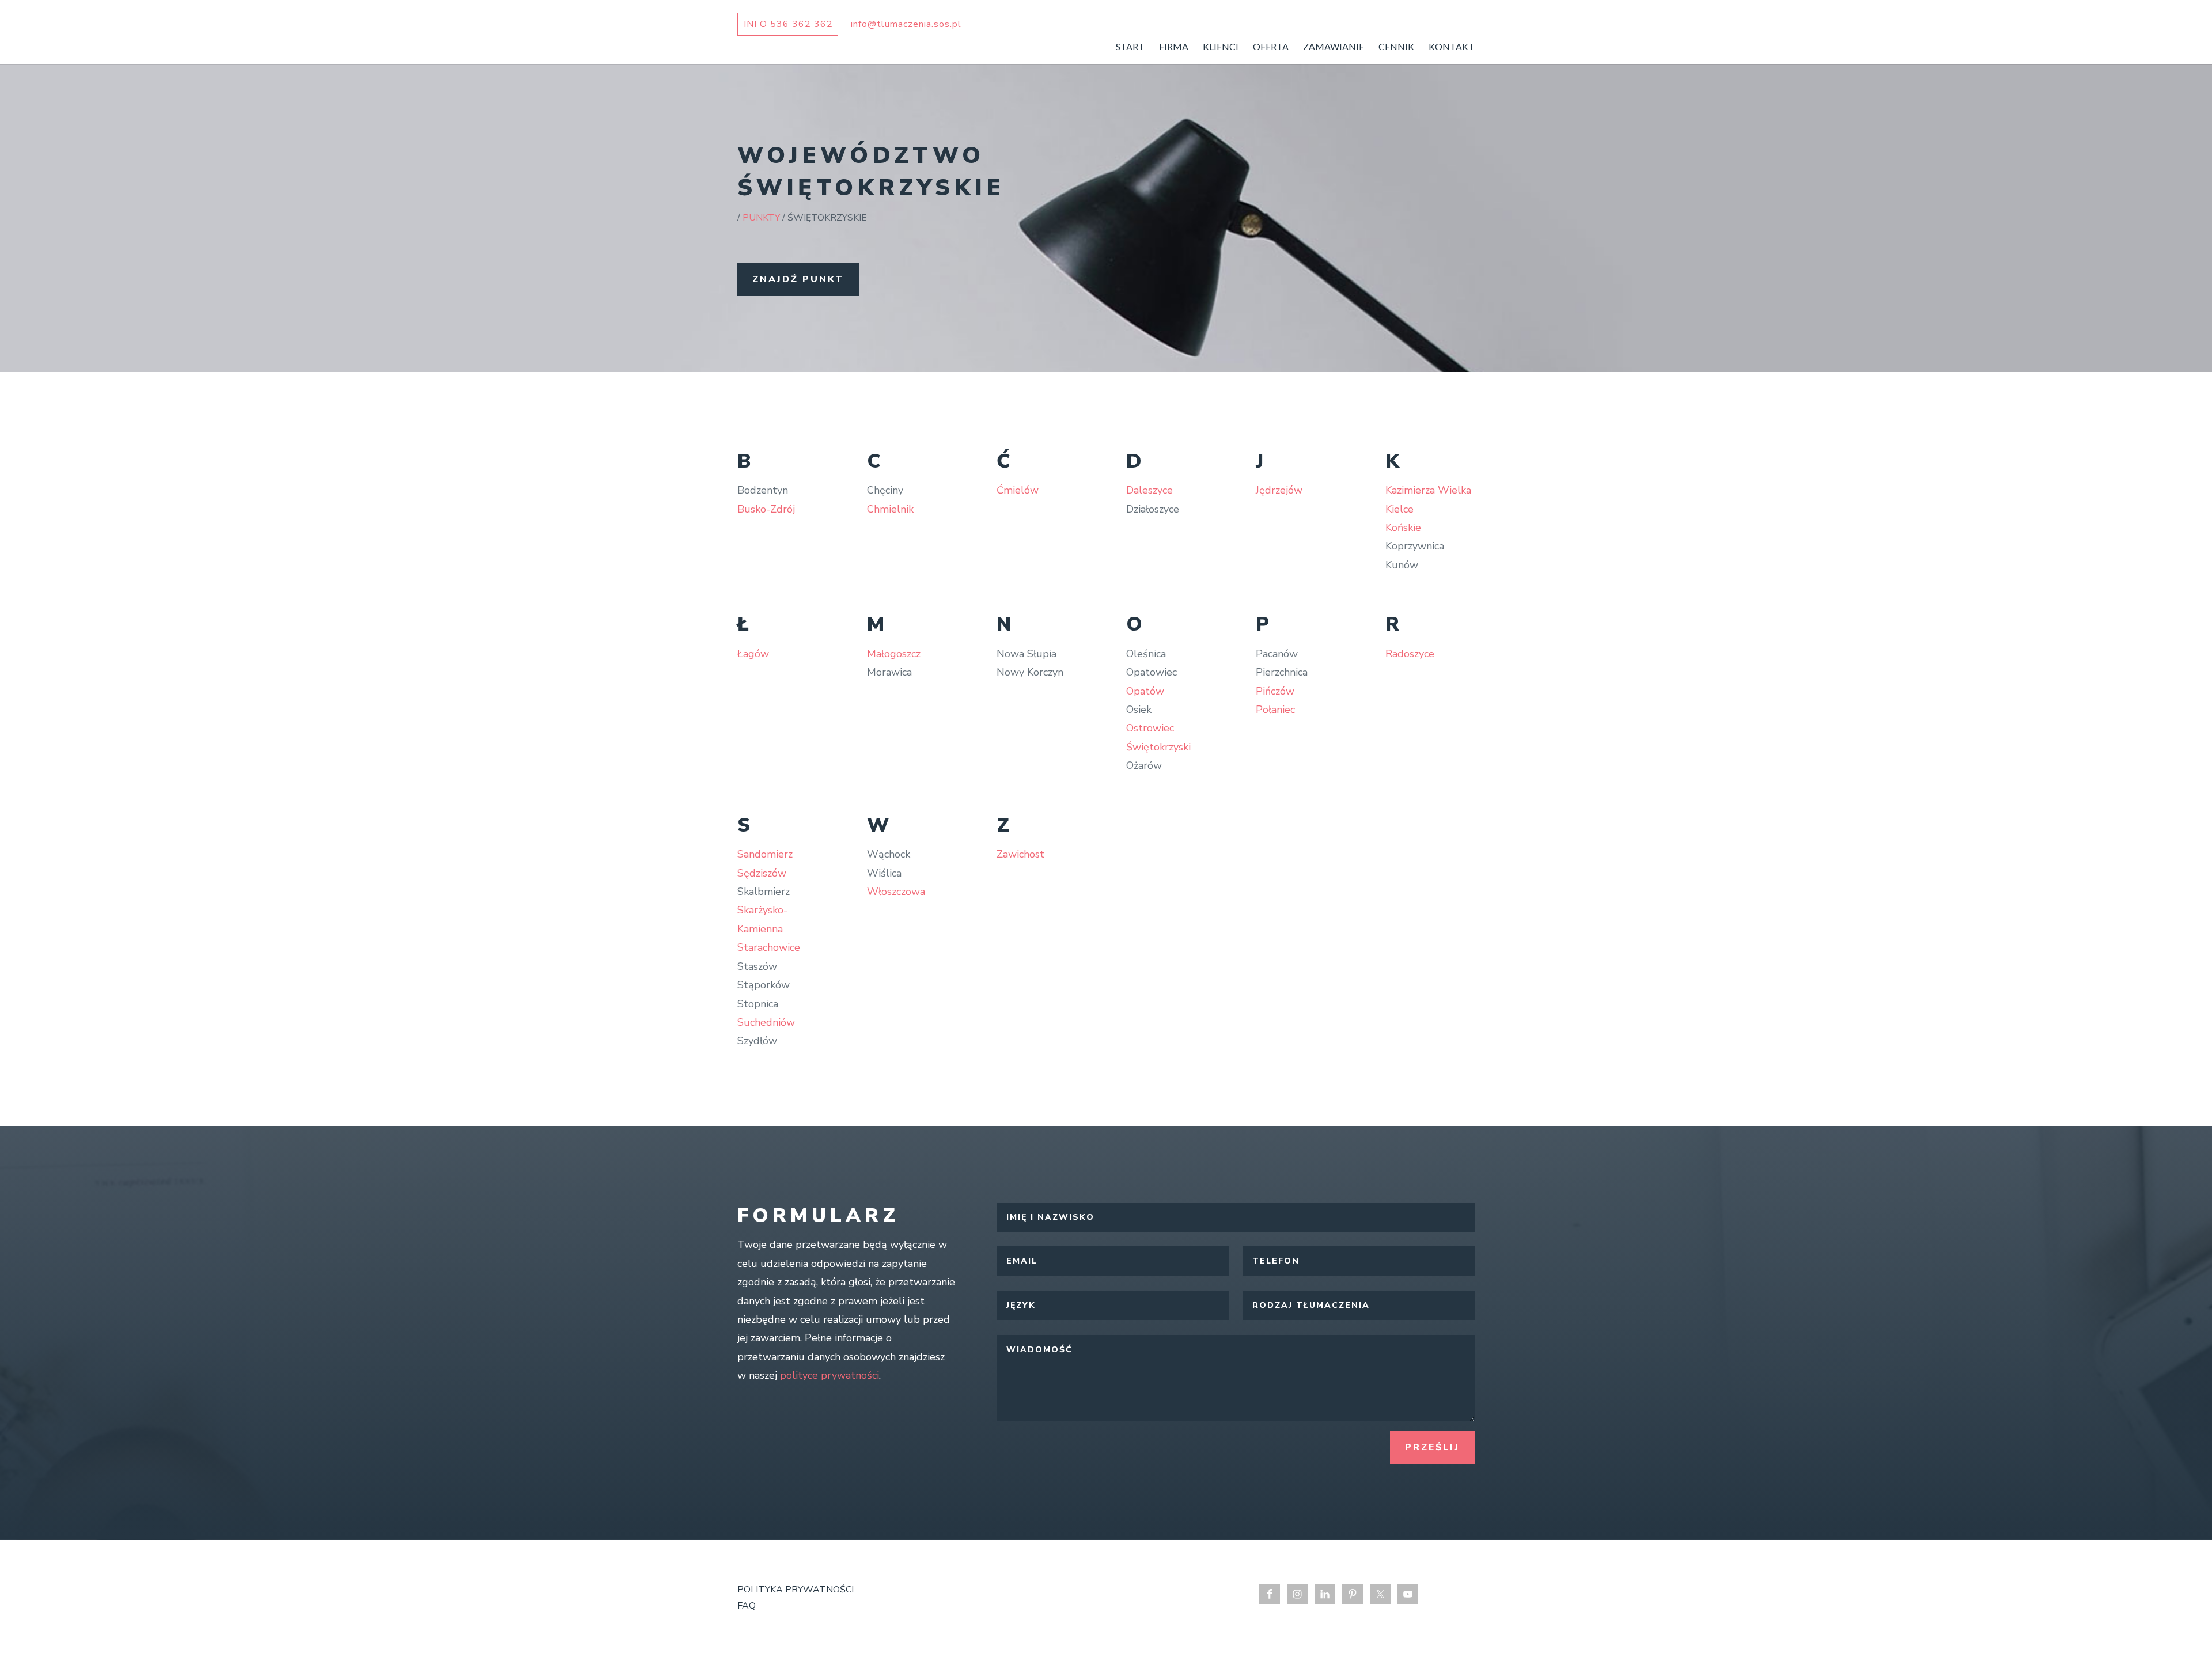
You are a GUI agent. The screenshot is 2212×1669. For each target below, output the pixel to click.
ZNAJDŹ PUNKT (798, 279)
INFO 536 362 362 (788, 24)
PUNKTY (761, 218)
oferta (1271, 47)
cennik (1396, 47)
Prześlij (1432, 1447)
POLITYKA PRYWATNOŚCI (796, 1590)
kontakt (1452, 47)
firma (1174, 47)
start (1130, 47)
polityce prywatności (829, 1375)
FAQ (747, 1606)
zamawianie (1334, 47)
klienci (1221, 47)
